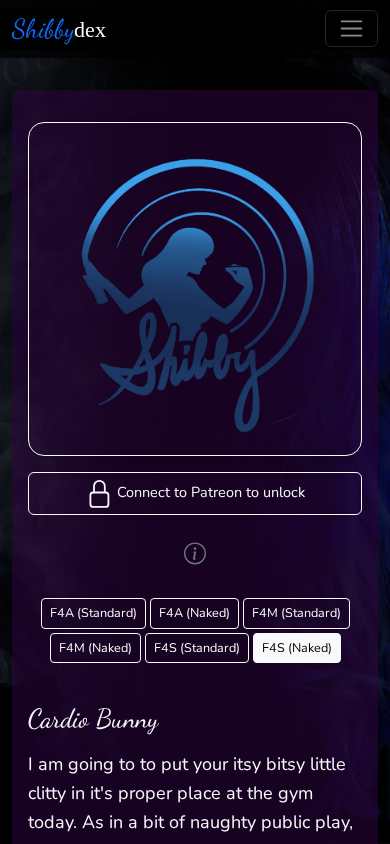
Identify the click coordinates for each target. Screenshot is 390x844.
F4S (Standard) (197, 647)
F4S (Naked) (297, 647)
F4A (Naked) (194, 612)
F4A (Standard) (93, 612)
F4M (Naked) (95, 647)
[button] (195, 493)
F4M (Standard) (296, 612)
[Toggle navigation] (351, 28)
